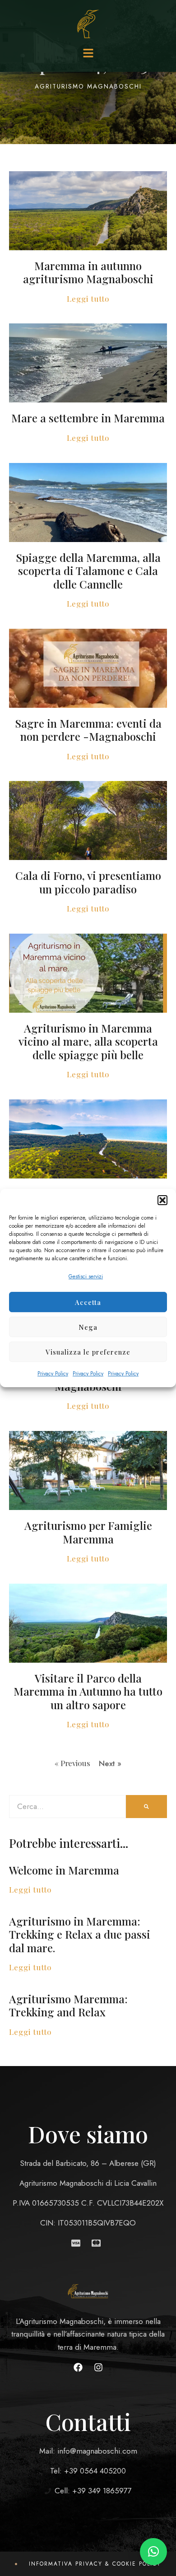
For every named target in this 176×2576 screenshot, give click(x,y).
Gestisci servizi (86, 1276)
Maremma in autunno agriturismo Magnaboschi (88, 272)
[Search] (146, 1807)
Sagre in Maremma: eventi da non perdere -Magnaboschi (88, 730)
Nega (88, 1327)
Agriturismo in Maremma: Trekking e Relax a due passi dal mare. (80, 1934)
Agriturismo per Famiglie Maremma (88, 1532)
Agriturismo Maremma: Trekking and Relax (68, 2005)
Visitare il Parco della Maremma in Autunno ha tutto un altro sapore (88, 1691)
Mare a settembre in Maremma (88, 418)
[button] (162, 1200)
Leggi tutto (88, 299)
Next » (110, 1763)
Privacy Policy (53, 1374)
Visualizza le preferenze (88, 1352)
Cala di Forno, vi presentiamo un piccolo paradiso (88, 882)
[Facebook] (78, 2367)
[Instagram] (98, 2367)
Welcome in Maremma (64, 1870)
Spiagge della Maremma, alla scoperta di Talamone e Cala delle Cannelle (88, 571)
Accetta (88, 1302)
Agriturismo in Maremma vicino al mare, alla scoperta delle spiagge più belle (88, 1041)
